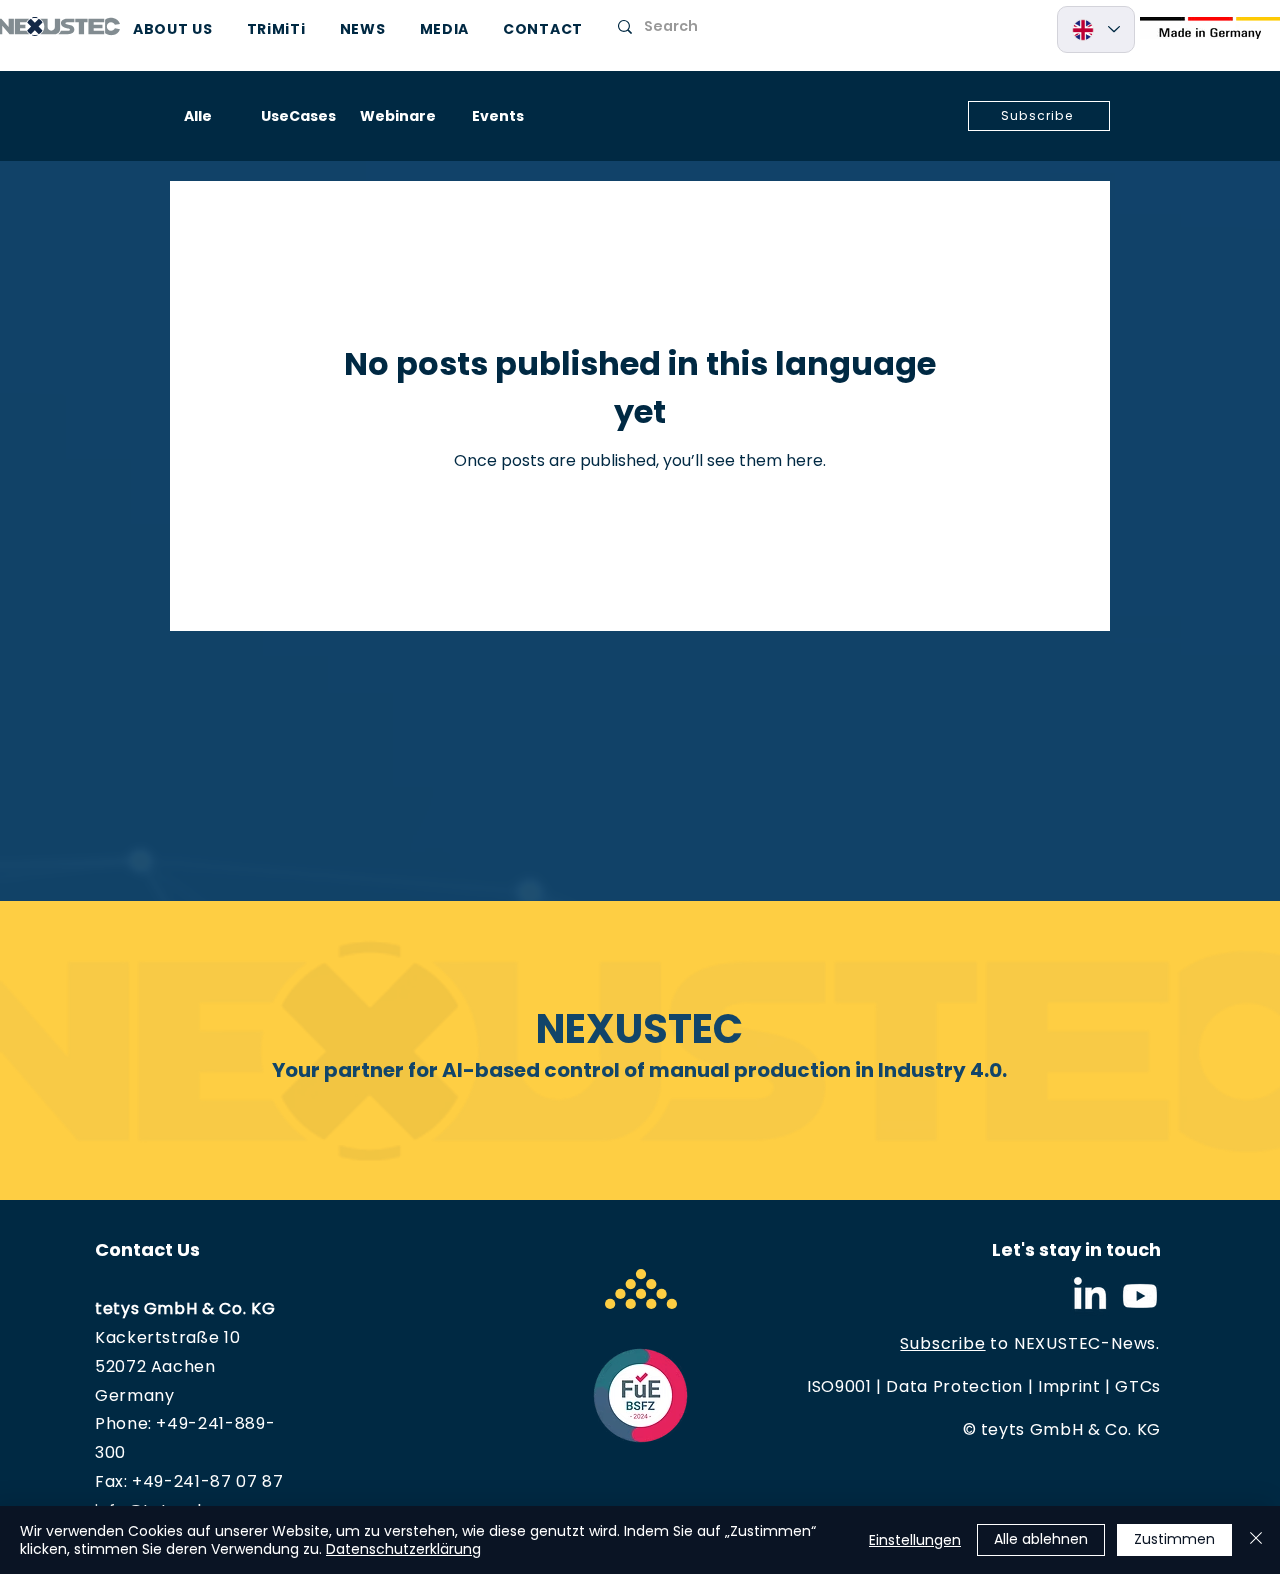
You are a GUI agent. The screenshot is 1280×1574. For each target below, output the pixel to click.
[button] (1039, 116)
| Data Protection (948, 1386)
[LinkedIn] (1090, 1296)
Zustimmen (1174, 1539)
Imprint (1069, 1386)
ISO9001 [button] (839, 1386)
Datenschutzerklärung (403, 1549)
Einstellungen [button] (915, 1540)
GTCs (1138, 1386)
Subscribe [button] (942, 1343)
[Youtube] (1140, 1296)
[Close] (1256, 1540)
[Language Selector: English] (1096, 29)
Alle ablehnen (1041, 1539)
